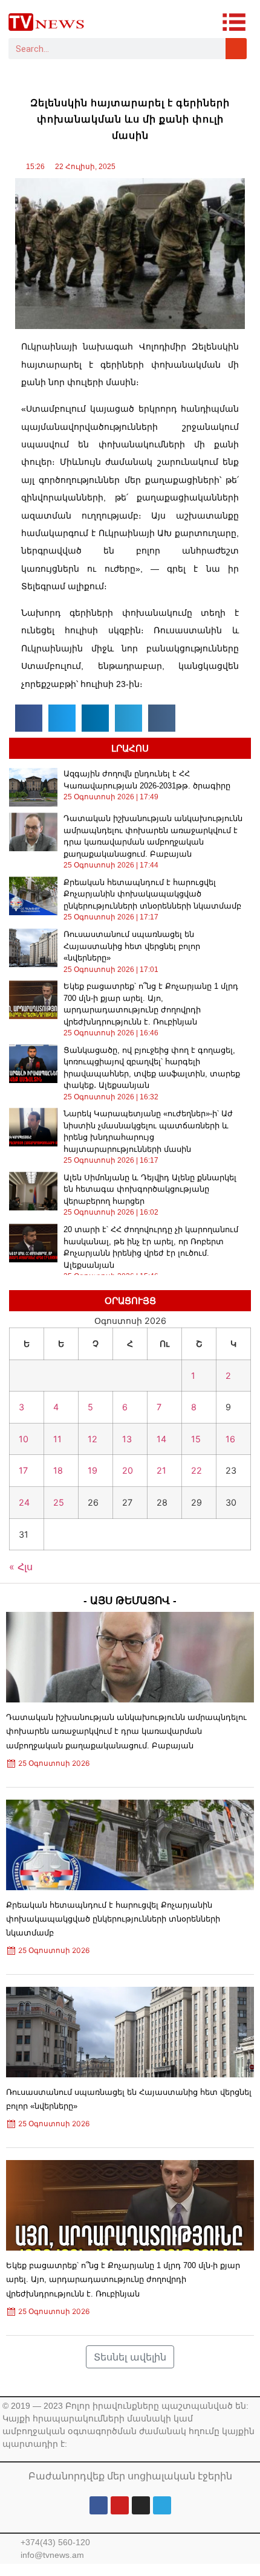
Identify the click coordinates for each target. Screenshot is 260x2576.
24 (24, 1502)
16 (230, 1439)
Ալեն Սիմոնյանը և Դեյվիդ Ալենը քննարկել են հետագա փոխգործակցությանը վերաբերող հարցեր (150, 1189)
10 (24, 1439)
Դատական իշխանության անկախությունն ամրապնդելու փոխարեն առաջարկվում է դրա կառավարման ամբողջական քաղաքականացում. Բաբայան (126, 1731)
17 (23, 1470)
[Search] (236, 49)
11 (57, 1439)
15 (196, 1439)
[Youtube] (120, 2505)
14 (161, 1439)
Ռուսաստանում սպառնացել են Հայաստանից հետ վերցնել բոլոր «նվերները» (132, 946)
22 (197, 1470)
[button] (29, 718)
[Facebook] (99, 2505)
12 (93, 1439)
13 (127, 1439)
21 (161, 1470)
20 (128, 1470)
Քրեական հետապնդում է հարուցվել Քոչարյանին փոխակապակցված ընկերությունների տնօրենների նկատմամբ (152, 894)
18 (58, 1470)
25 (59, 1502)
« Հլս (21, 1567)
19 (93, 1470)
